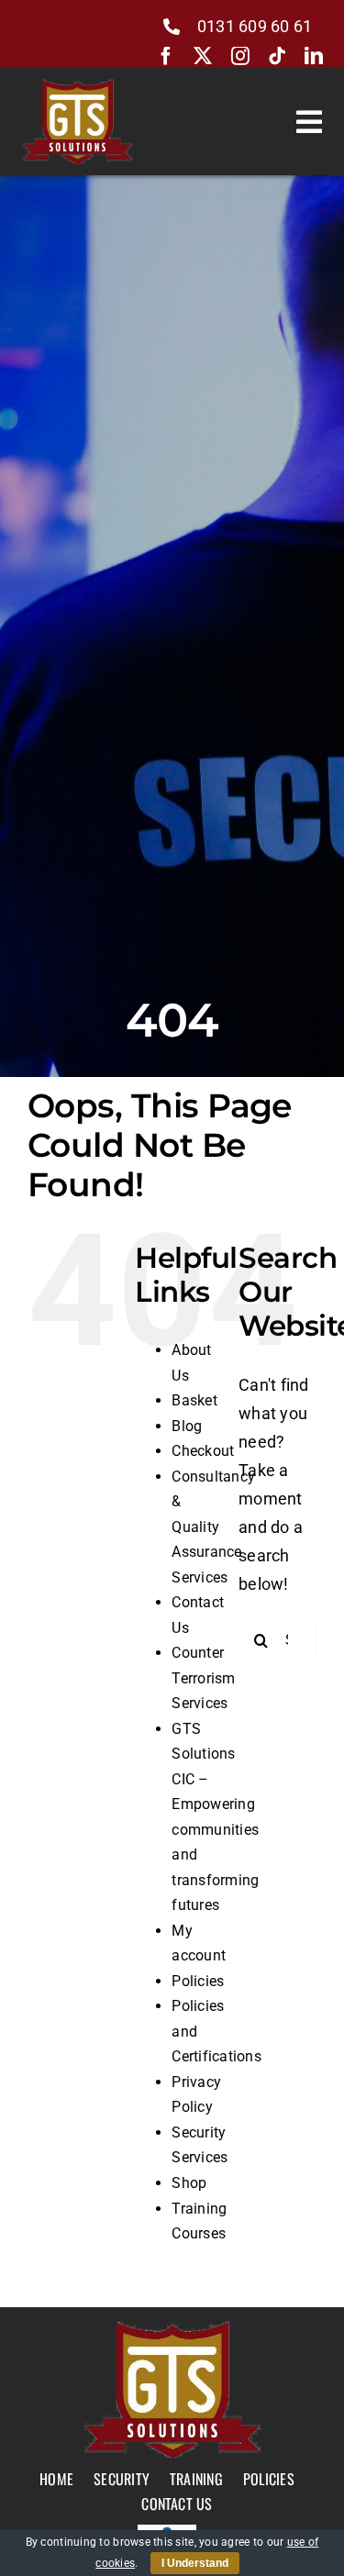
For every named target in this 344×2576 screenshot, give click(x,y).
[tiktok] (277, 56)
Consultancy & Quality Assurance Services (213, 1527)
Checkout (203, 1451)
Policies (198, 1981)
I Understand (195, 2563)
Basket (194, 1400)
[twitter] (203, 56)
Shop (189, 2183)
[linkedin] (314, 56)
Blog (187, 1426)
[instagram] (240, 56)
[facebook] (166, 56)
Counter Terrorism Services (203, 1678)
